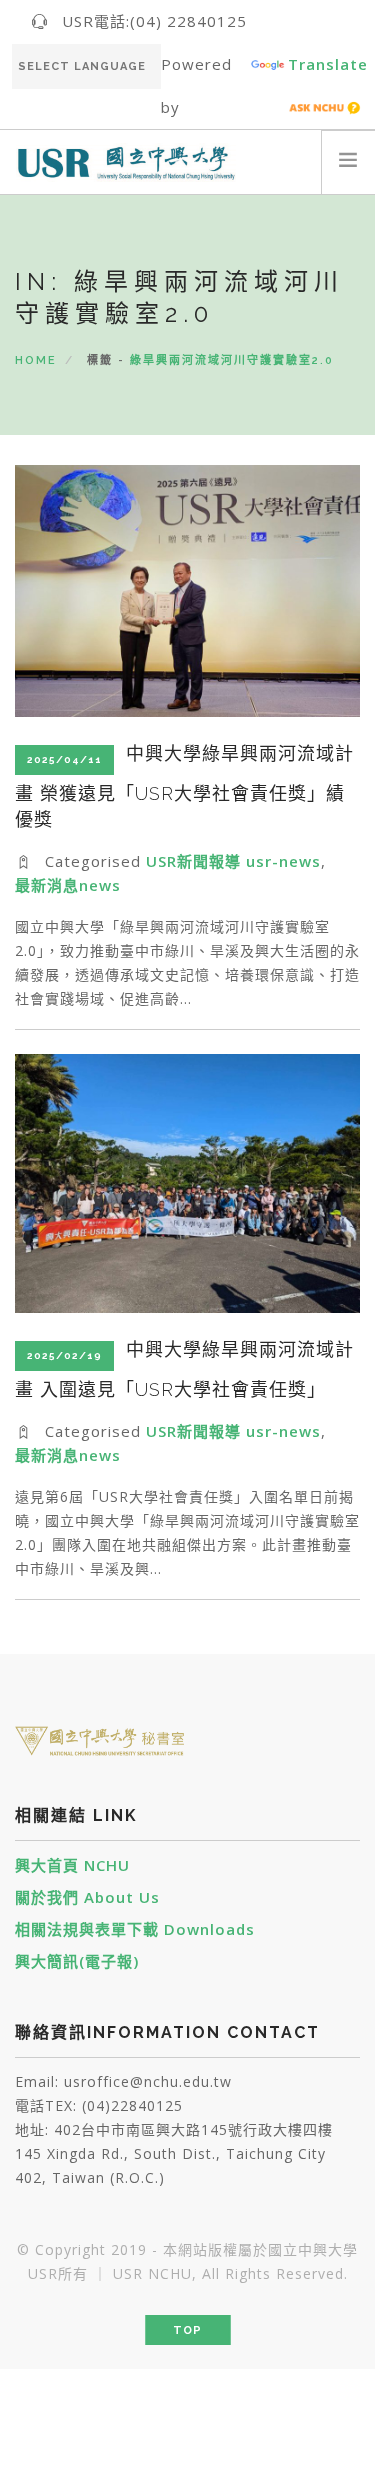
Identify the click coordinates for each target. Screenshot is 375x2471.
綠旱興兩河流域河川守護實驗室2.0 (232, 360)
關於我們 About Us (87, 1897)
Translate (328, 64)
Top (187, 2330)
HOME (36, 360)
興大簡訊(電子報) (77, 1961)
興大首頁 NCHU (72, 1865)
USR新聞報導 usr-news (233, 861)
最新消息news (68, 885)
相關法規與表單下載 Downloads (135, 1929)
